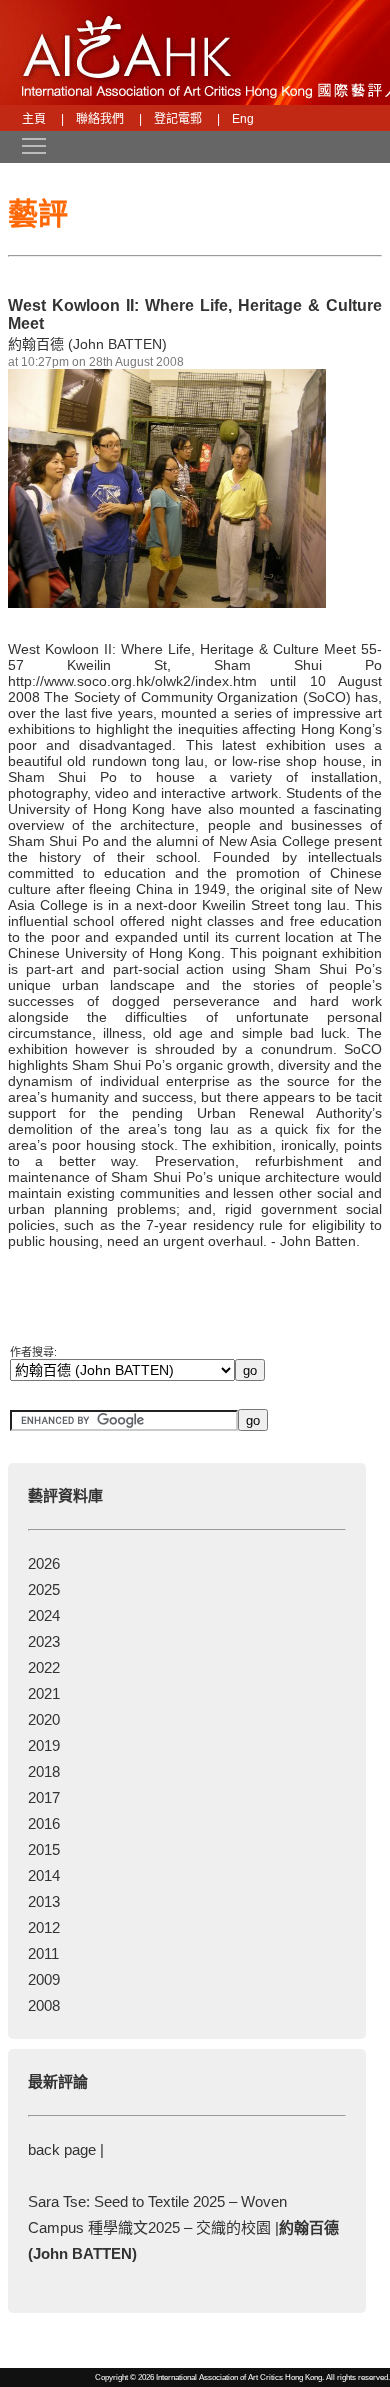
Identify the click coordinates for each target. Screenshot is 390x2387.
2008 (44, 2005)
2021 (44, 1693)
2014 (44, 1875)
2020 (44, 1719)
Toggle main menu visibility (24, 145)
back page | (66, 2149)
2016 (44, 1823)
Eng (243, 119)
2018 (44, 1771)
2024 (44, 1615)
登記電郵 (178, 119)
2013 (44, 1901)
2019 (44, 1745)
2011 (43, 1953)
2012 (44, 1927)
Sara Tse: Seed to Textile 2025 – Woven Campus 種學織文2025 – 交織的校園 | (183, 2227)
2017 (44, 1797)
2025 (44, 1589)
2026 (44, 1563)
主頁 (34, 119)
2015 (44, 1849)
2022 (44, 1667)
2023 (44, 1641)
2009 (44, 1979)
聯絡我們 (100, 119)
